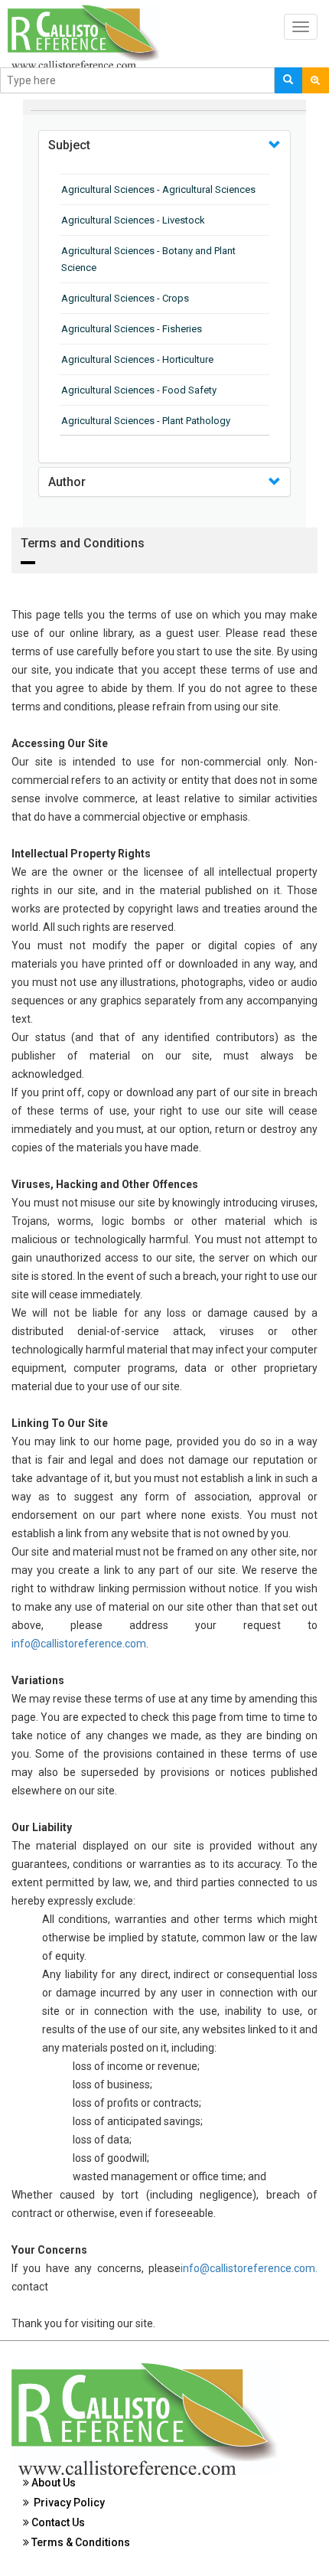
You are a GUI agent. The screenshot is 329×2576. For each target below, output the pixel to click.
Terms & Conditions (80, 2542)
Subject (69, 145)
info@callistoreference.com (79, 1644)
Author (67, 482)
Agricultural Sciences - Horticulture (137, 359)
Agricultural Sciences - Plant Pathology (146, 421)
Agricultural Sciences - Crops (125, 298)
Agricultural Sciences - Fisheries (132, 329)
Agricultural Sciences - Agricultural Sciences (158, 189)
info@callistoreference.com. (249, 2268)
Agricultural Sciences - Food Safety (139, 390)
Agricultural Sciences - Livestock (133, 220)
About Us (52, 2483)
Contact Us (57, 2522)
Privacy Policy (67, 2503)
